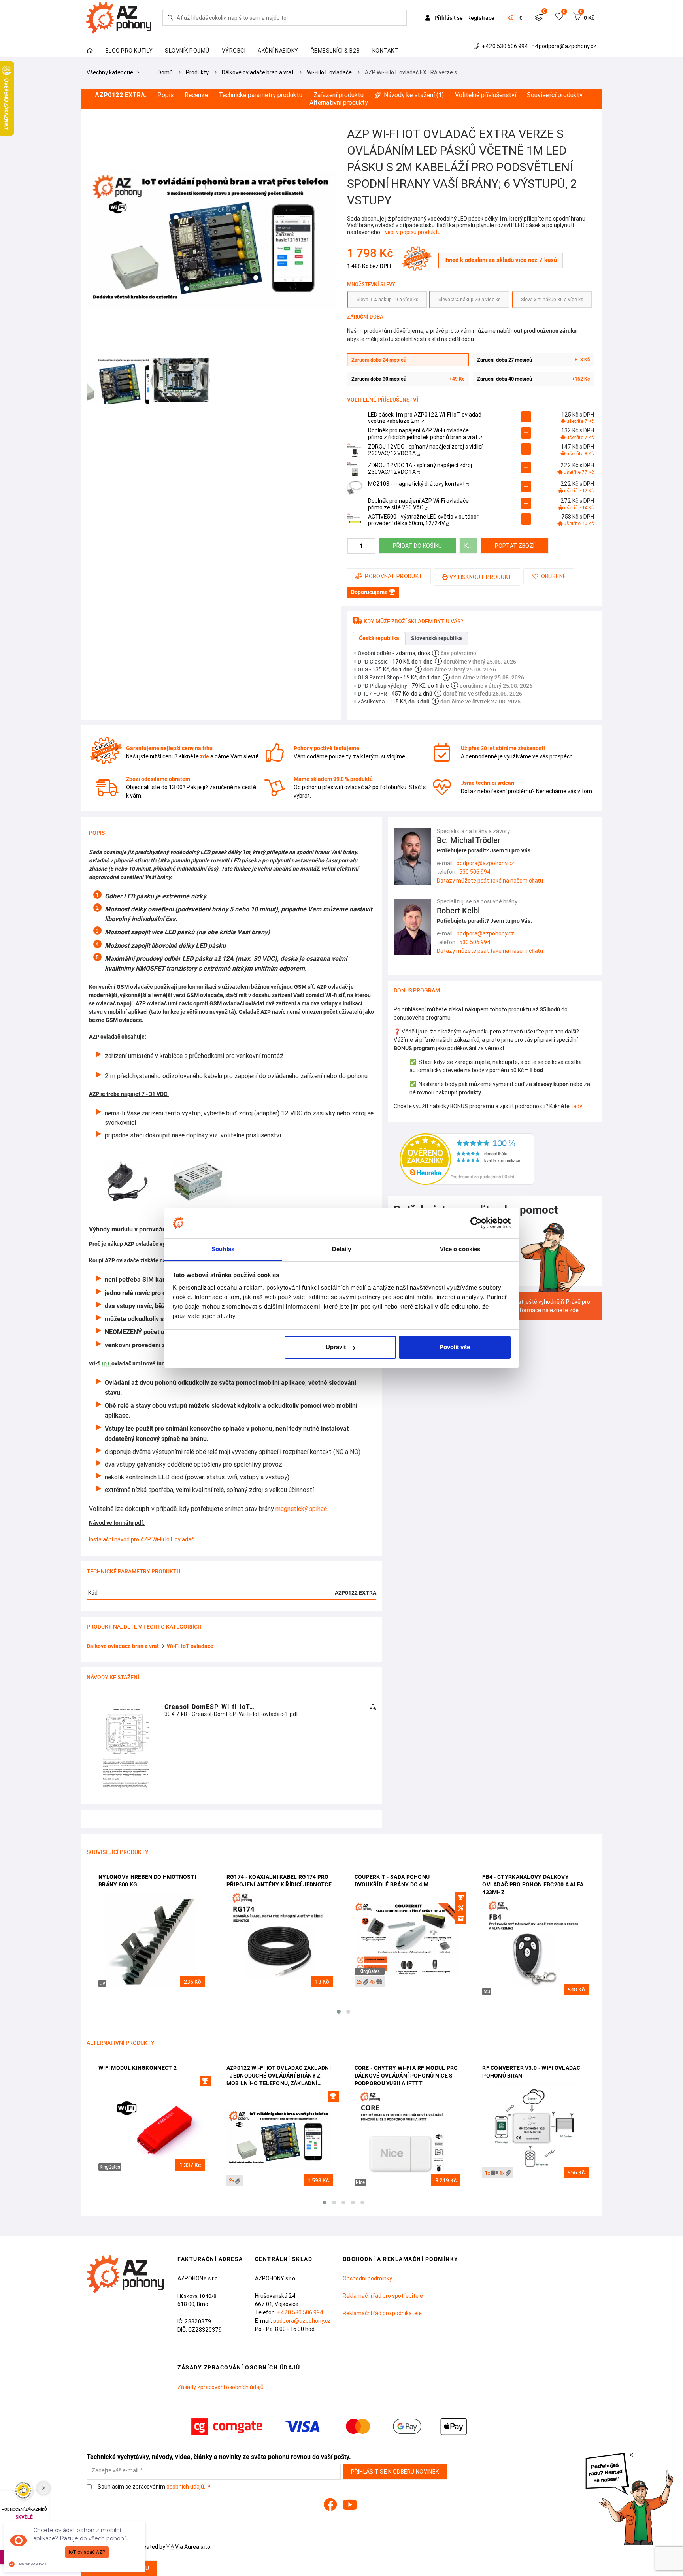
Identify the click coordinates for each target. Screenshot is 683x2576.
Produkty (197, 72)
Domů (165, 72)
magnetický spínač (301, 1509)
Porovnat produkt (394, 576)
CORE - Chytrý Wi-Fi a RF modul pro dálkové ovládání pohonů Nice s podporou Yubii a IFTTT (406, 2075)
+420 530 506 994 (505, 46)
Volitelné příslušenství (486, 95)
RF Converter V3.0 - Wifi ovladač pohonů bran (531, 2072)
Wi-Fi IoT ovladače (329, 72)
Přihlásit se (449, 18)
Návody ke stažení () (414, 95)
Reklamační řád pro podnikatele (382, 2313)
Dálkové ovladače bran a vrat (258, 72)
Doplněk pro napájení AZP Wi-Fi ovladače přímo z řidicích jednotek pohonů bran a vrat (423, 434)
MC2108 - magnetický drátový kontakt (417, 484)
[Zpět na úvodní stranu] (118, 18)
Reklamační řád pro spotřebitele (383, 2296)
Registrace (481, 18)
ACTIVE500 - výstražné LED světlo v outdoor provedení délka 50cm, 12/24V (423, 520)
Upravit (336, 1347)
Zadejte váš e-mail (115, 2471)
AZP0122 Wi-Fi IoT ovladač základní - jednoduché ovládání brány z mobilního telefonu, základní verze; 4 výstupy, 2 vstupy (279, 2076)
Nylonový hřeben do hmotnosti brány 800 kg (147, 1881)
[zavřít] (631, 2455)
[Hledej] (170, 18)
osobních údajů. (186, 2487)
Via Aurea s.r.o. (193, 2547)
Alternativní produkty (339, 103)
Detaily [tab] (342, 1249)
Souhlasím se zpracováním (151, 2487)
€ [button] (521, 18)
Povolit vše (455, 1347)
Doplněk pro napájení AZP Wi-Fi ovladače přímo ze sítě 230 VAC (418, 504)
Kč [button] (510, 18)
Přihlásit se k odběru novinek (395, 2472)
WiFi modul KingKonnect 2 (138, 2068)
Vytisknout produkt (481, 577)
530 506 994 (475, 872)
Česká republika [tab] (379, 638)
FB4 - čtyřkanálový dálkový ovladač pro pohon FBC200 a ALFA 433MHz (533, 1885)
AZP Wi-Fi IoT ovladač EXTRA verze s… (413, 72)
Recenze (196, 95)
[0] (539, 18)
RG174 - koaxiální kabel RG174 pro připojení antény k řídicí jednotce (279, 1881)
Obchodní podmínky (367, 2278)
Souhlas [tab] (223, 1249)
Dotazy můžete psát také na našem (490, 881)
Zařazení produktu (339, 95)
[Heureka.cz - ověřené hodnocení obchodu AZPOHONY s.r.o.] (467, 1159)
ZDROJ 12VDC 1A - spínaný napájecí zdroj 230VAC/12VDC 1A (420, 469)
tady (576, 1106)
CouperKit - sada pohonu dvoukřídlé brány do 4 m (392, 1881)
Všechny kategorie (110, 72)
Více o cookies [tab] (460, 1249)
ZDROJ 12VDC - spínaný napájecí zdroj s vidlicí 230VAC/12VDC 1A (425, 450)
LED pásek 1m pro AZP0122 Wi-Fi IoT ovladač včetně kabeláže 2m (425, 418)
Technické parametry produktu (260, 95)
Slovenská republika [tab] (437, 638)
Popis (165, 95)
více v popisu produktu (413, 232)
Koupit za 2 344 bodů (471, 546)
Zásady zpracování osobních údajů (221, 2387)
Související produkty (555, 95)
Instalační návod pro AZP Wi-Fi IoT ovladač (142, 1539)
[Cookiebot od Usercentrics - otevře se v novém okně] (476, 1223)
